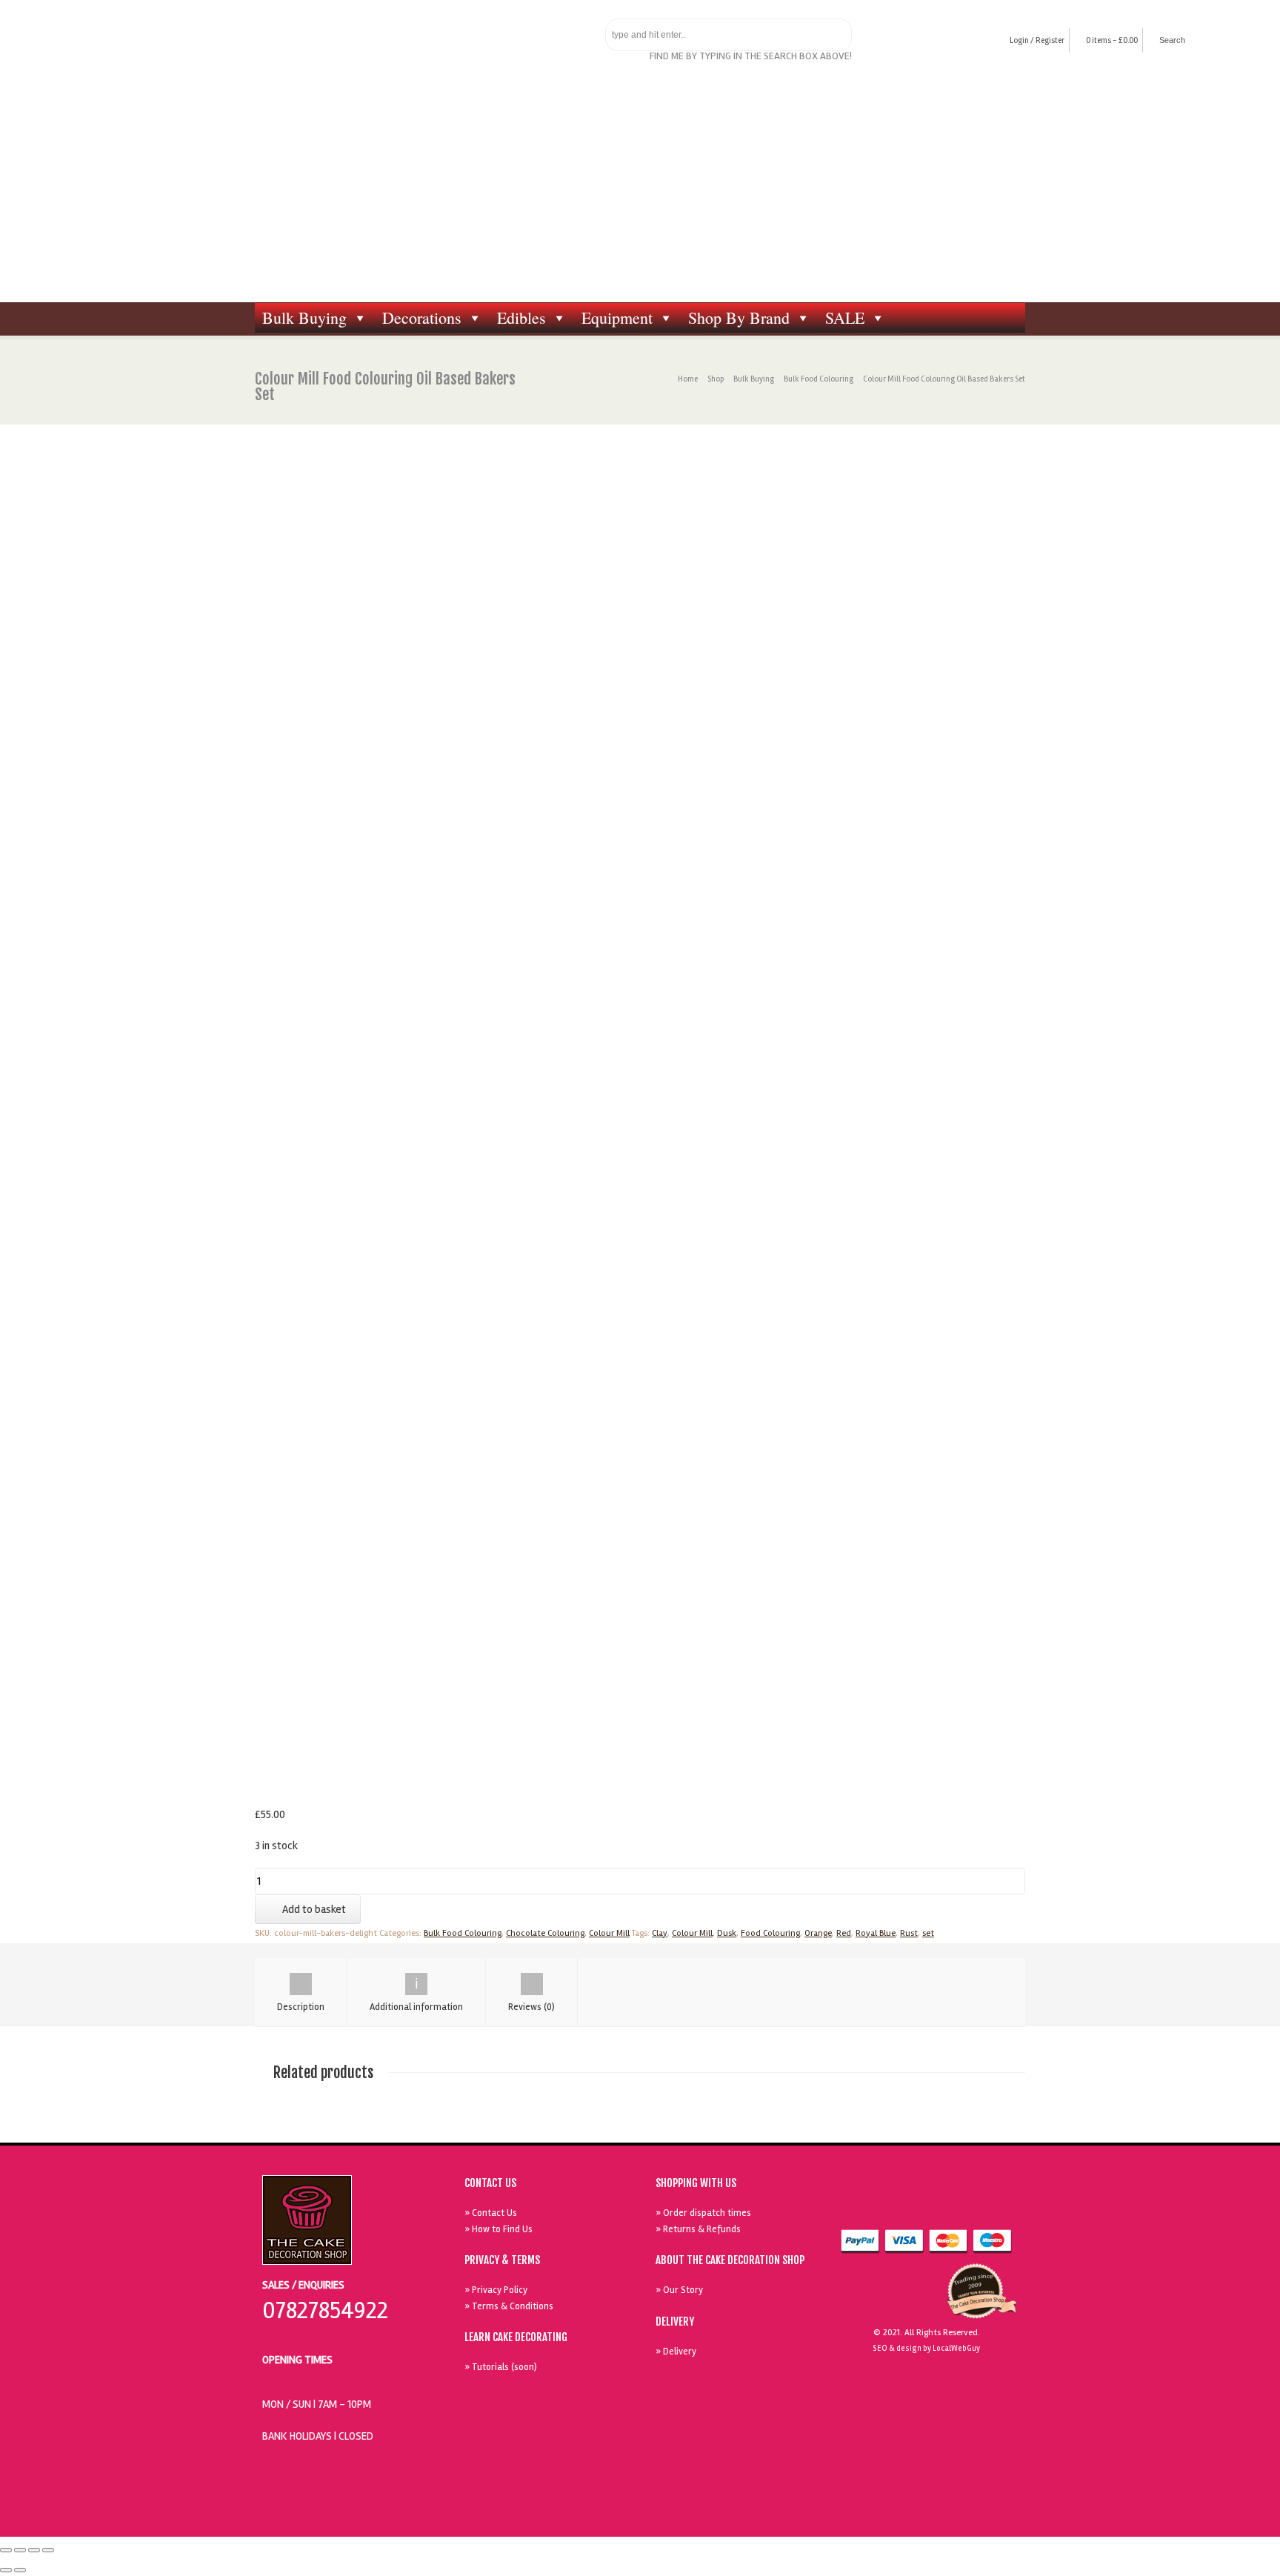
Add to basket (314, 1909)
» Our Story (679, 2290)
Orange (818, 1933)
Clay (660, 1933)
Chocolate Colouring (545, 1933)
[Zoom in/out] (48, 2550)
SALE (845, 317)
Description (301, 2007)
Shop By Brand (739, 317)
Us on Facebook (896, 2205)
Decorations (422, 317)
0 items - (1112, 40)
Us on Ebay (861, 2205)
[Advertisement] (640, 191)
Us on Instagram (998, 2205)
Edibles (521, 317)
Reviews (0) (531, 2007)
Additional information (416, 2007)
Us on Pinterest (964, 2205)
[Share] (20, 2550)
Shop (716, 379)
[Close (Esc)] (6, 2550)
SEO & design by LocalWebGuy (926, 2348)
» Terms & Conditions (509, 2306)
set (928, 1933)
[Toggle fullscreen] (34, 2550)
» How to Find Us (499, 2229)
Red (844, 1933)
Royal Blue (876, 1933)
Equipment (617, 317)
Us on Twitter (930, 2205)
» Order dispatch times (703, 2213)
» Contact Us (491, 2213)
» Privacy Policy (496, 2290)
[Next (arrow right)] (20, 2570)
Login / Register (1037, 40)
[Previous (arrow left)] (6, 2570)
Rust (909, 1933)
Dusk (727, 1933)
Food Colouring (770, 1933)
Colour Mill (609, 1933)
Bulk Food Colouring (819, 379)
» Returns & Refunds (698, 2229)
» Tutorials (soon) (501, 2367)
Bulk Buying (304, 317)
